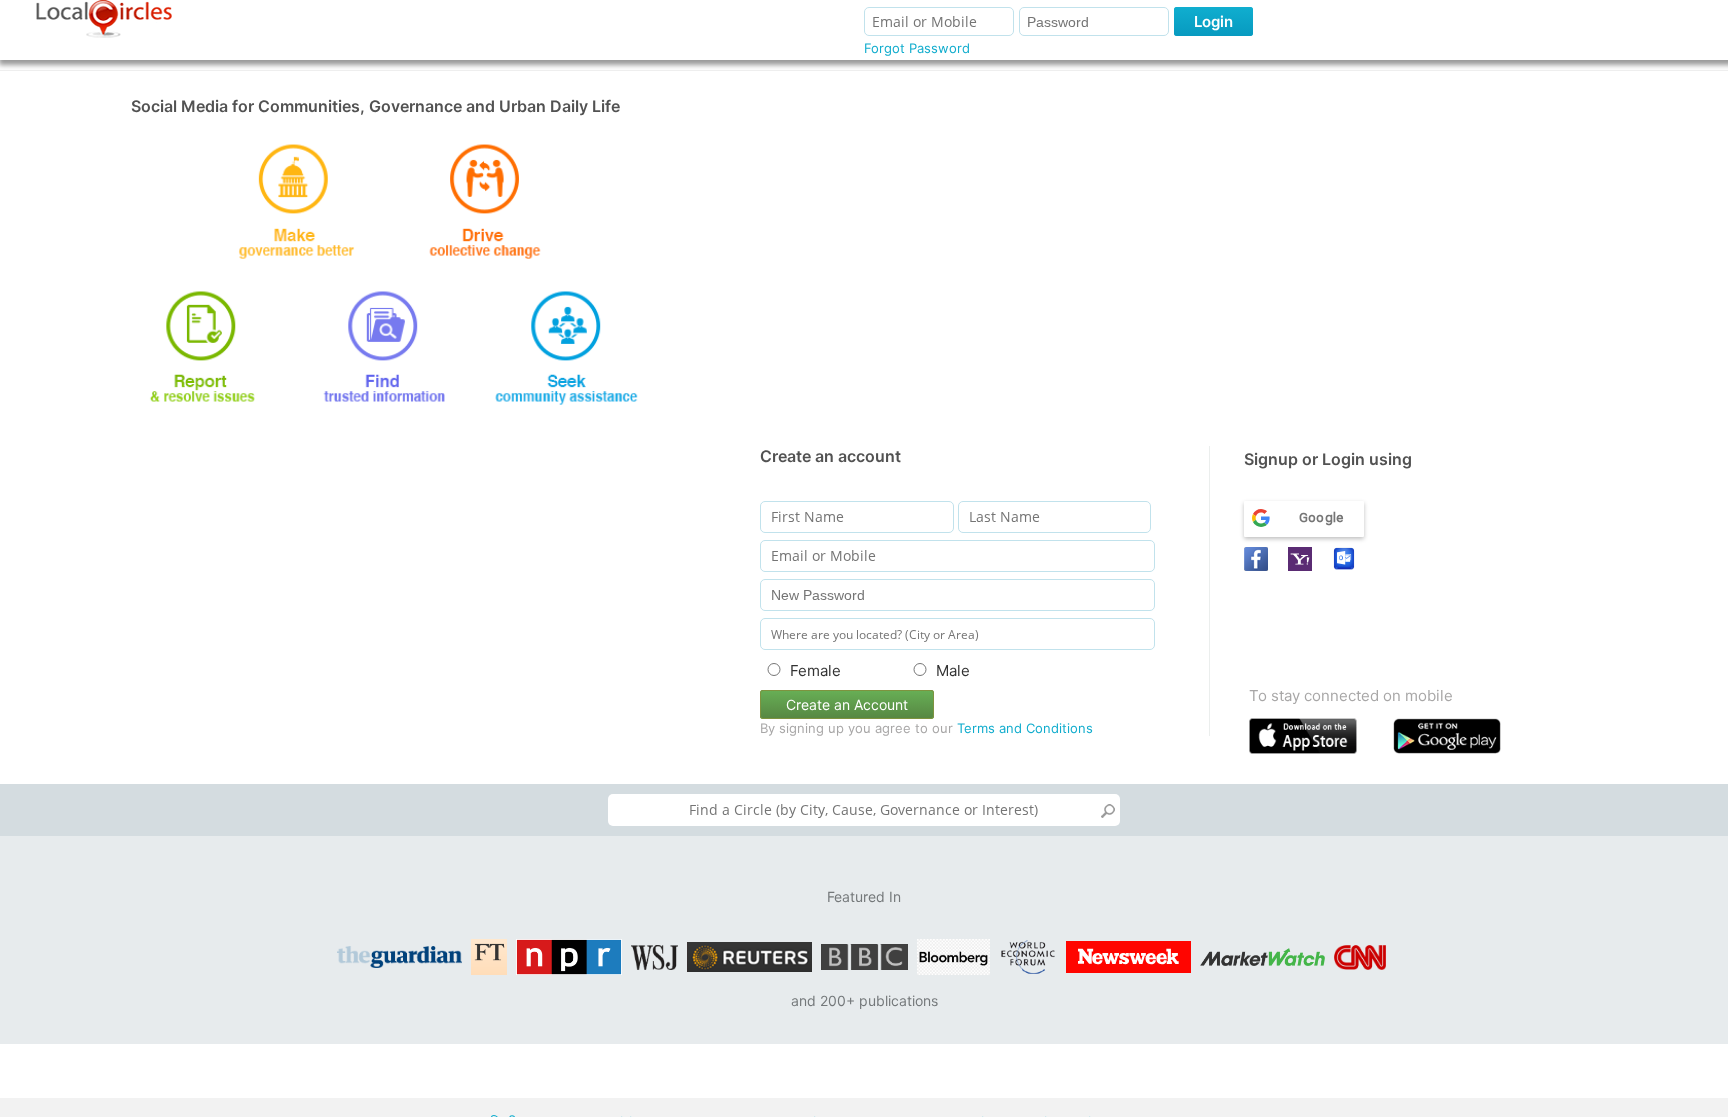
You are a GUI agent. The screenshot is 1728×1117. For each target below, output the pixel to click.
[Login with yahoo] (1303, 559)
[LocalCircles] (104, 19)
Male (953, 670)
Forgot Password (917, 48)
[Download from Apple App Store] (1316, 740)
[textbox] (864, 810)
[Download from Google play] (1460, 740)
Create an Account (847, 704)
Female (815, 670)
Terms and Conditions (1025, 728)
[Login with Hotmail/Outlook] (1347, 559)
